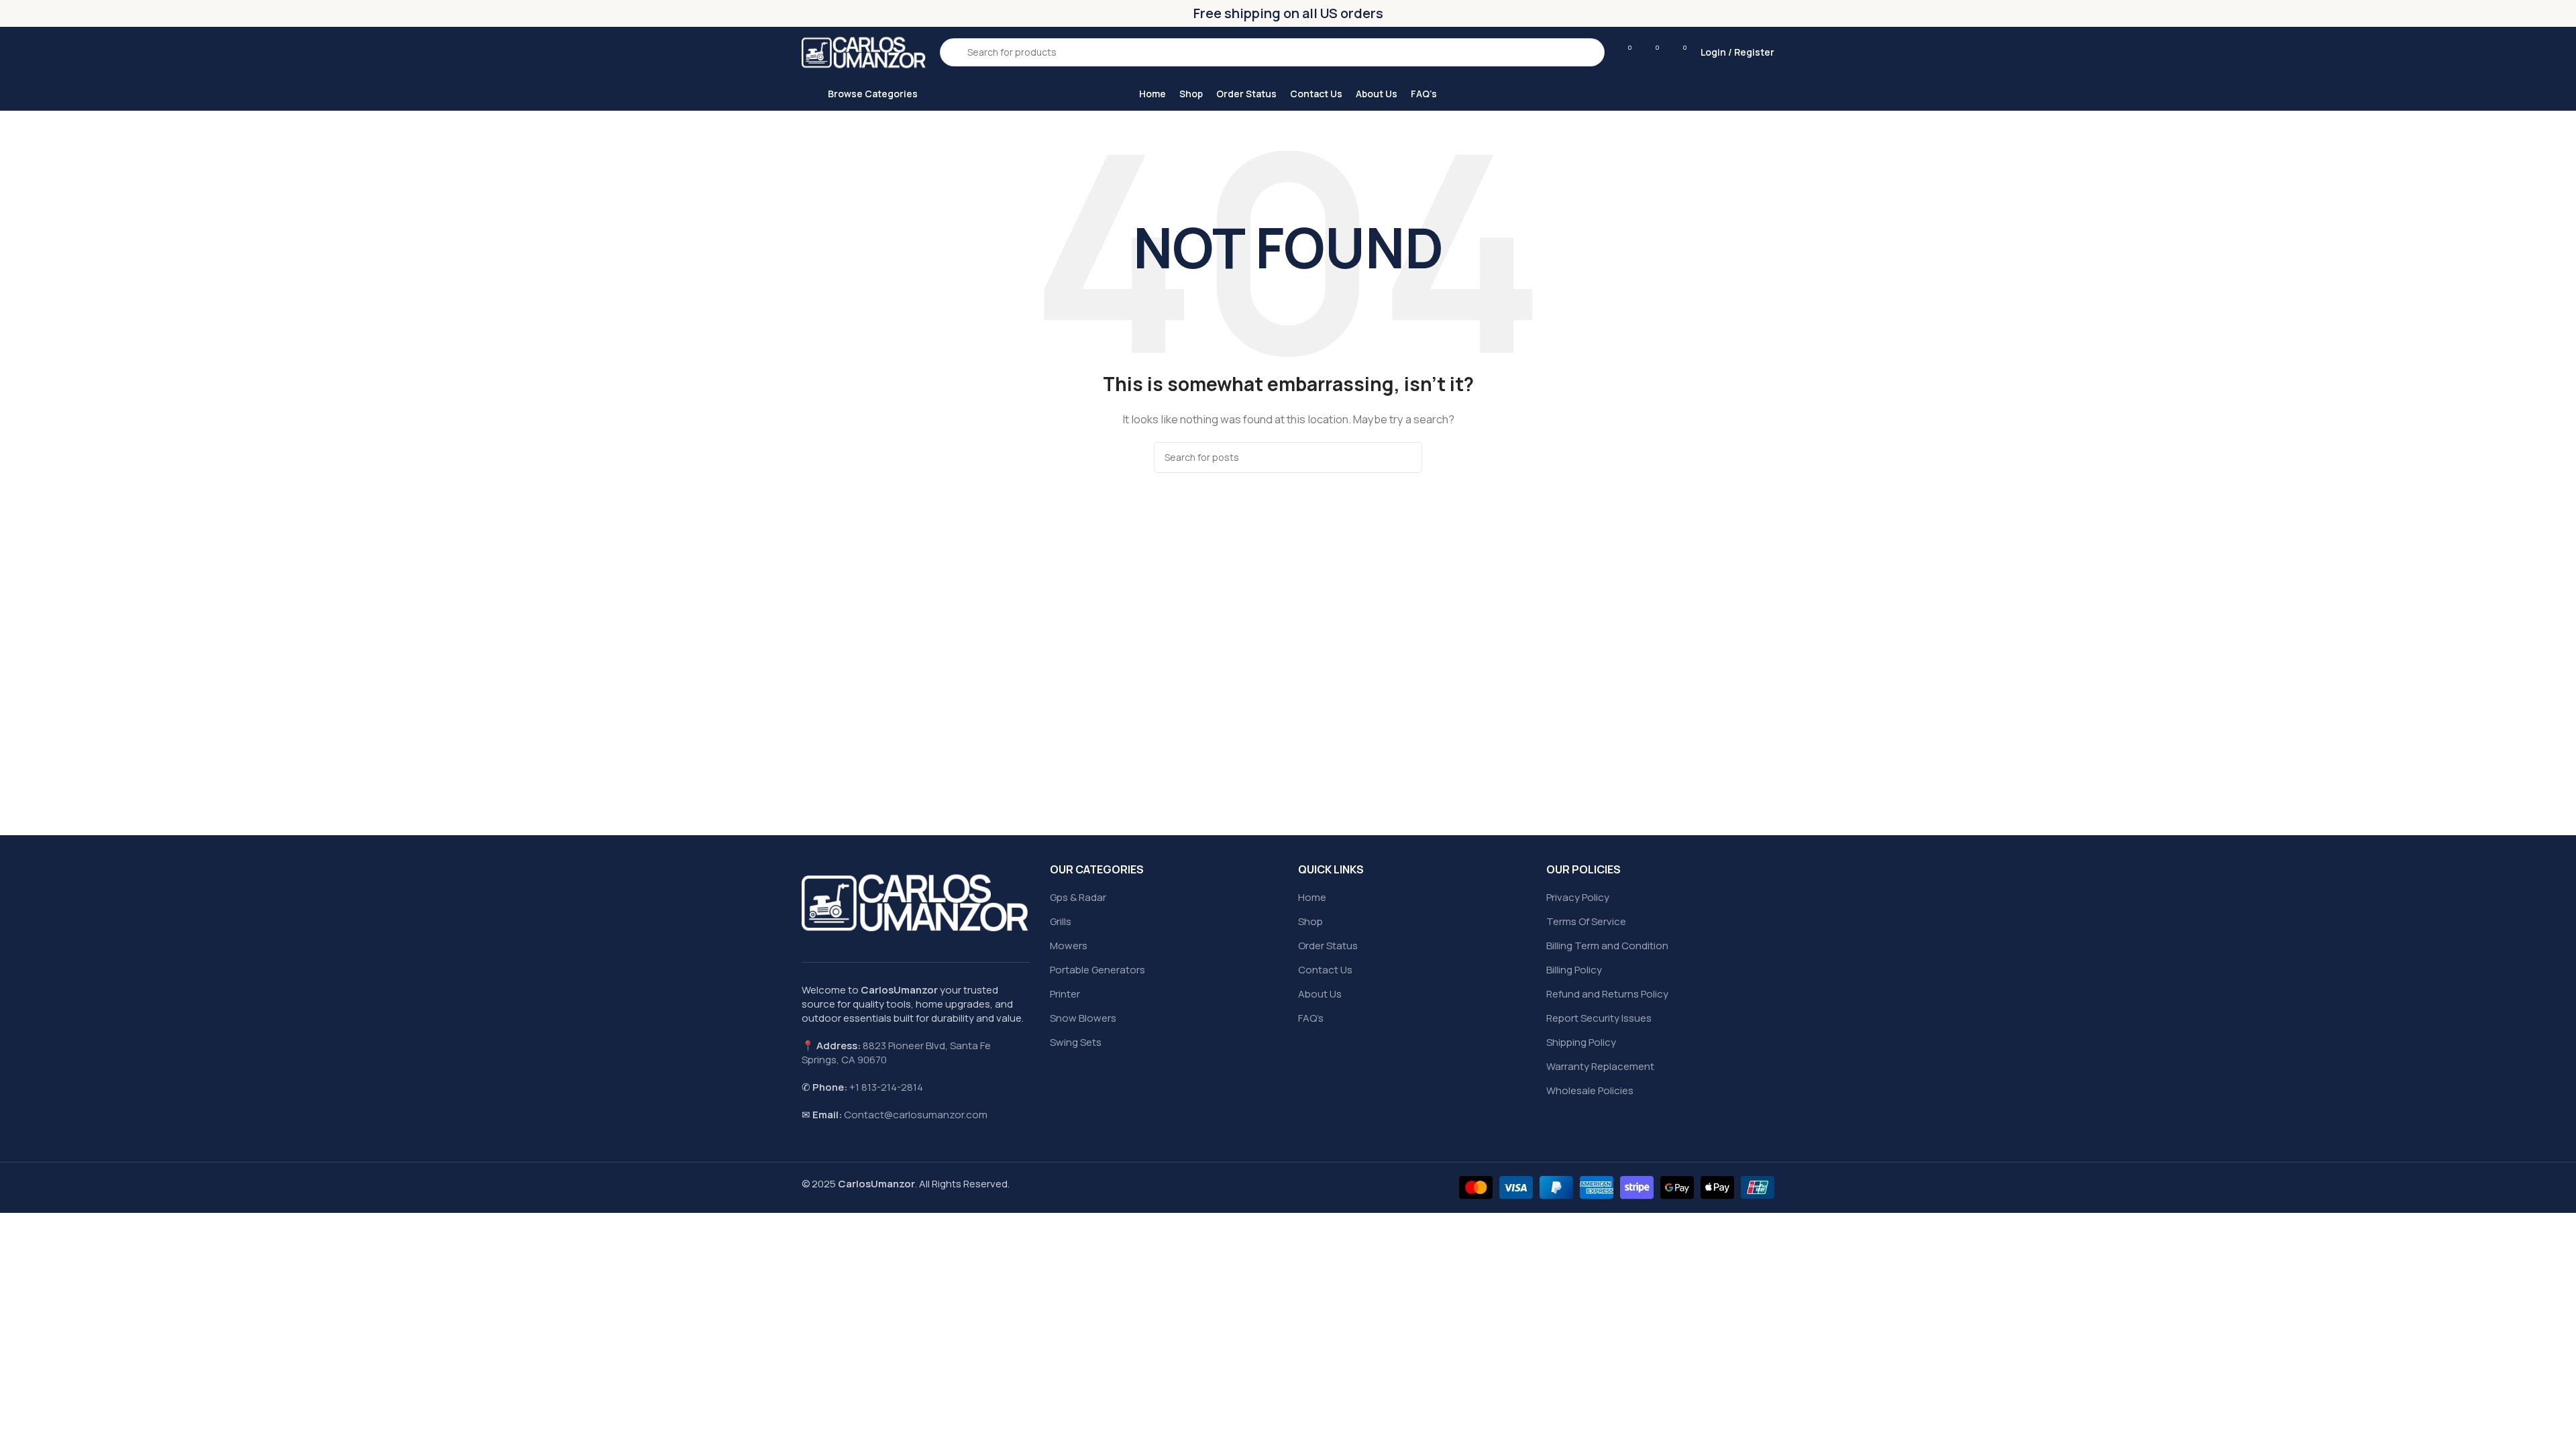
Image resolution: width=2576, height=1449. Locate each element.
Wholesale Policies (1590, 1090)
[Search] (1407, 458)
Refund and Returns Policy (1607, 994)
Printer (1065, 994)
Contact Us (1325, 970)
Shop (1310, 921)
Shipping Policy (1581, 1042)
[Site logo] (864, 51)
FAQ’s (1311, 1018)
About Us (1320, 994)
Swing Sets (1076, 1042)
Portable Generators (1097, 970)
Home (1312, 897)
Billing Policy (1574, 970)
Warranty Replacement (1600, 1066)
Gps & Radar (1078, 897)
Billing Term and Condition (1607, 946)
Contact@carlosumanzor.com (916, 1115)
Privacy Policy (1578, 897)
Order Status (1328, 946)
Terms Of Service (1586, 921)
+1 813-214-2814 (886, 1087)
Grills (1061, 921)
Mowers (1069, 946)
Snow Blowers (1083, 1018)
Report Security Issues (1599, 1018)
